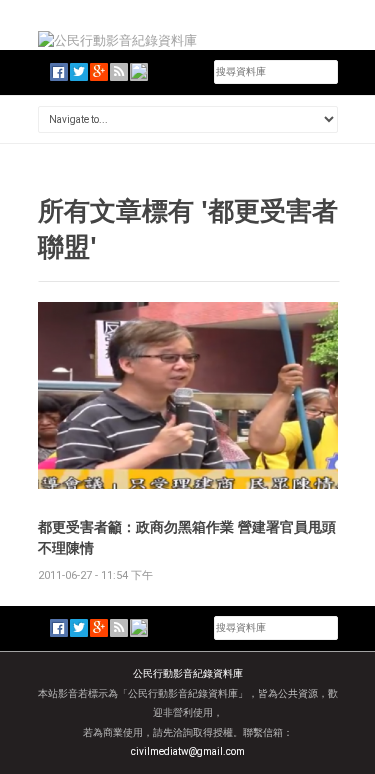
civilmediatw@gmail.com (188, 751)
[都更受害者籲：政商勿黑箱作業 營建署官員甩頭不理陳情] (188, 394)
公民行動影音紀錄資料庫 (188, 673)
